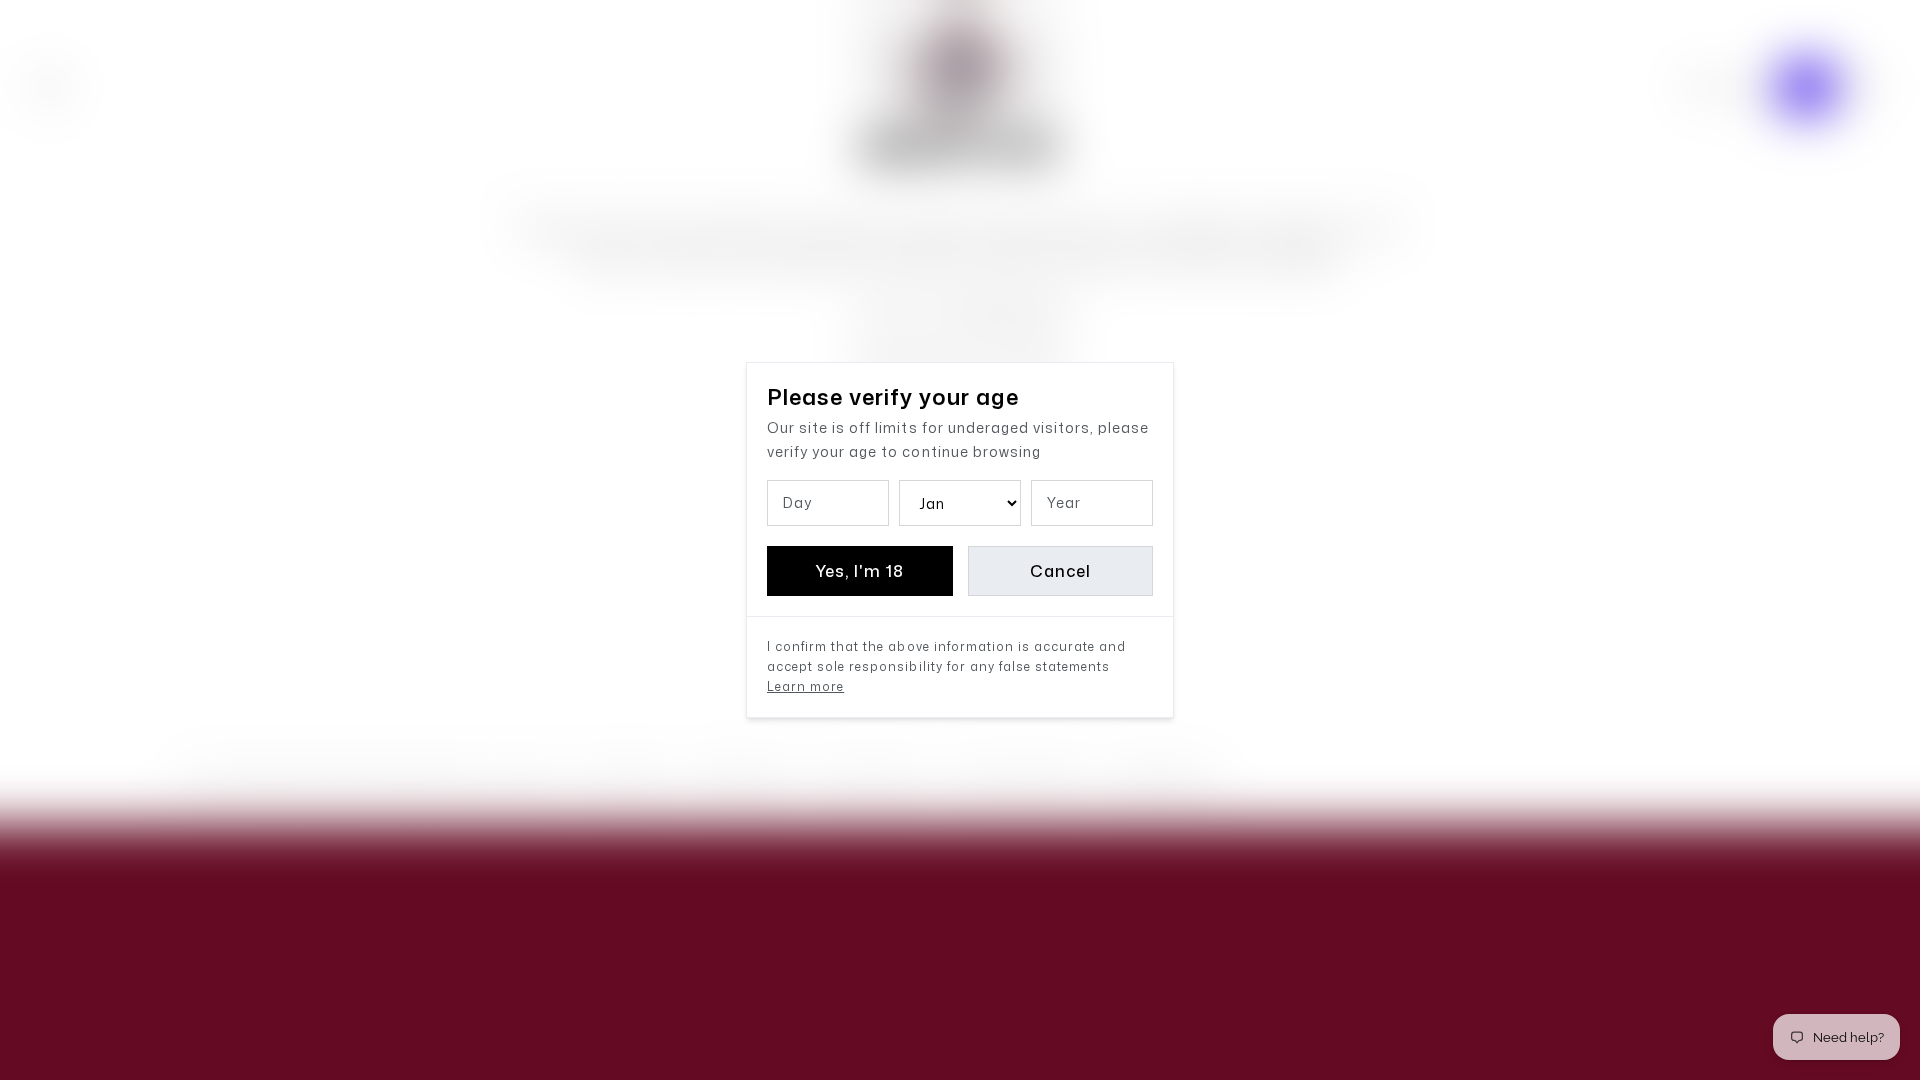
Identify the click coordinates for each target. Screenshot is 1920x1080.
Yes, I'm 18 (859, 571)
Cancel (1060, 571)
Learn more (805, 686)
